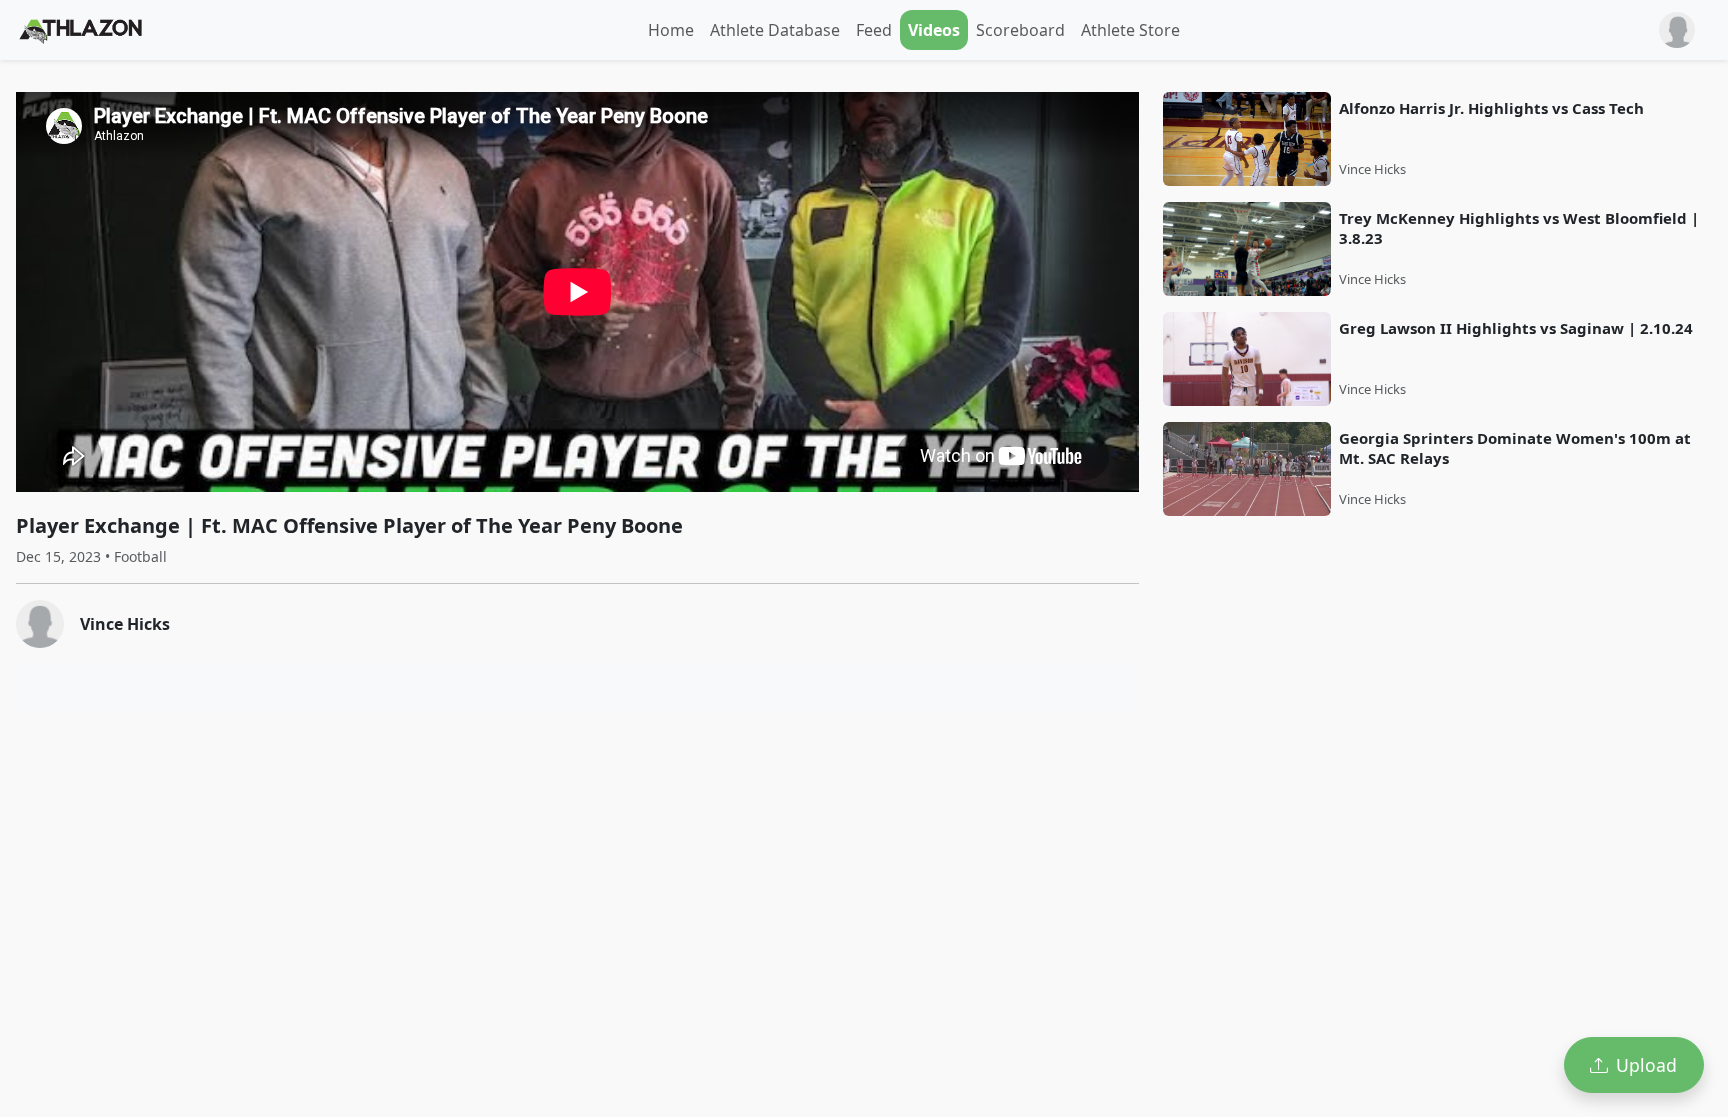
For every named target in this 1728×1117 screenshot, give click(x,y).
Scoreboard (1020, 30)
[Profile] (1677, 30)
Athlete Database (775, 30)
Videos (934, 30)
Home (671, 30)
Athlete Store (1130, 30)
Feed (874, 30)
